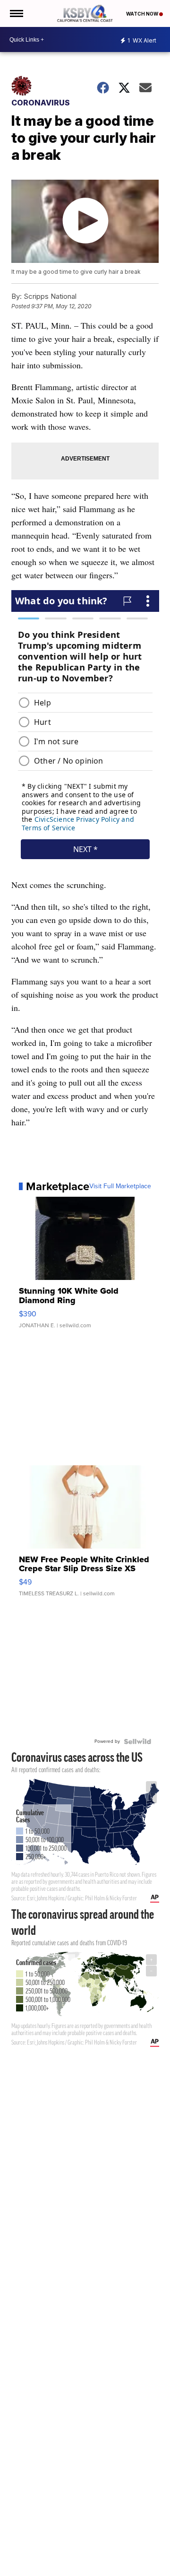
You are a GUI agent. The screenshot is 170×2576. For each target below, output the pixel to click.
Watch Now (143, 14)
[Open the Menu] (16, 13)
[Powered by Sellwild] (137, 1741)
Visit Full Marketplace (120, 1186)
